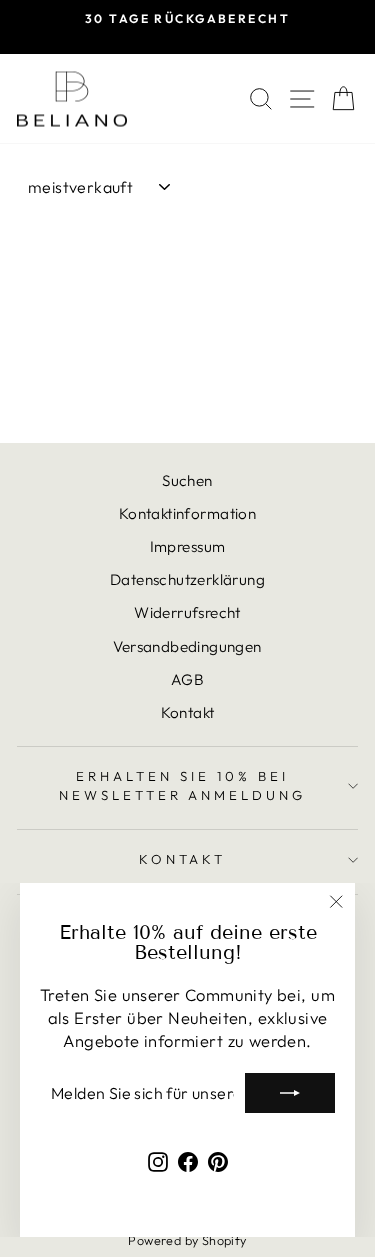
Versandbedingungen (187, 646)
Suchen (187, 480)
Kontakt (188, 712)
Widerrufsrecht (187, 612)
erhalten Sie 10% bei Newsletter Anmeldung (183, 785)
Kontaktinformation (187, 513)
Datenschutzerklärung (187, 579)
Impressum (188, 546)
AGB (187, 679)
